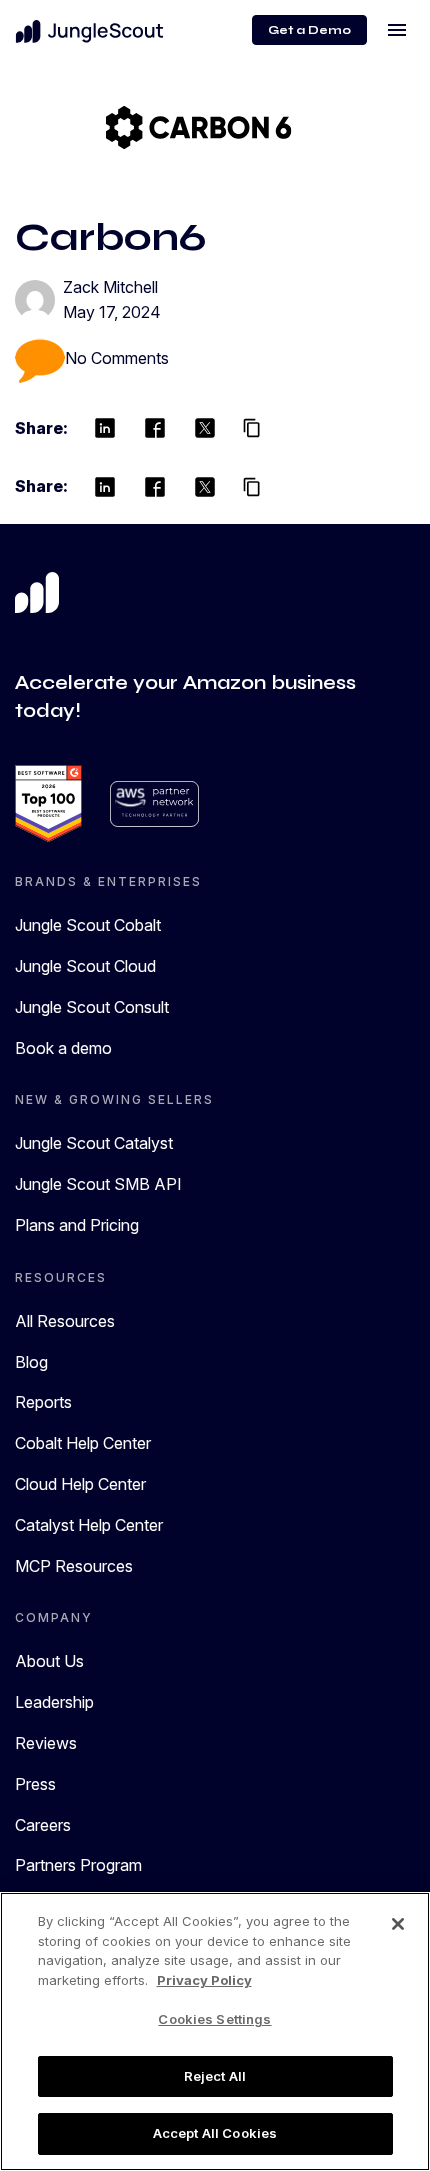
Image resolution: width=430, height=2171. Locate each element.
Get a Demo (309, 30)
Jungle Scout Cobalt (88, 925)
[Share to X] (205, 428)
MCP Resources (74, 1566)
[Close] (398, 1924)
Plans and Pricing (77, 1225)
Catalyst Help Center (89, 1525)
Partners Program (78, 1865)
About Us (49, 1661)
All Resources (65, 1321)
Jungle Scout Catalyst (94, 1143)
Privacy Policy (204, 1980)
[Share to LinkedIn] (105, 428)
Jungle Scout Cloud (85, 966)
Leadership (54, 1702)
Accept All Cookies (215, 2133)
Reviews (46, 1743)
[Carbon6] (199, 126)
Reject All (215, 2076)
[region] (215, 2031)
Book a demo (63, 1048)
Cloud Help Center (80, 1484)
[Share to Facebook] (155, 428)
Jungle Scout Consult (92, 1007)
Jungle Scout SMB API (98, 1184)
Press (35, 1784)
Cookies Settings (214, 2019)
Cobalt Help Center (83, 1443)
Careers (43, 1825)
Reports (43, 1402)
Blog (31, 1362)
